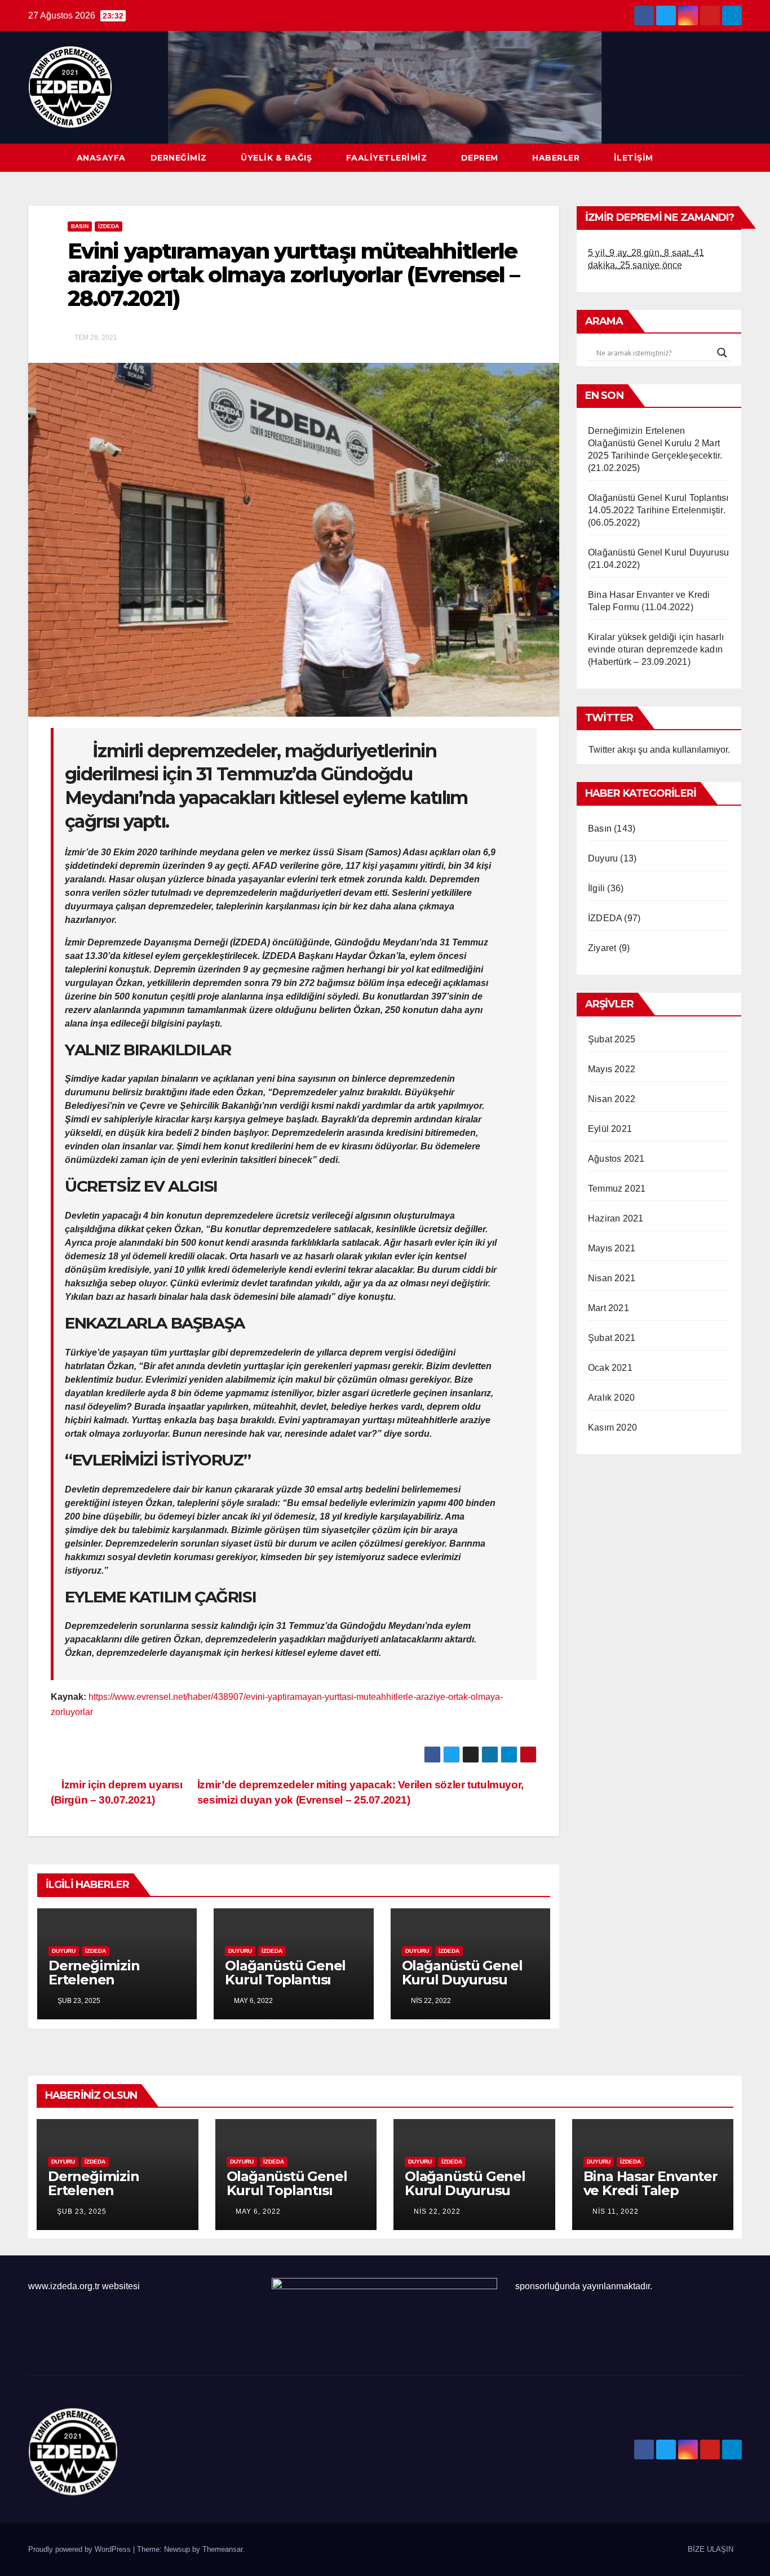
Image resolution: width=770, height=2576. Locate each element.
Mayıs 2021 (612, 1248)
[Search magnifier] (722, 353)
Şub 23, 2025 (82, 2211)
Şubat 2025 (612, 1039)
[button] (734, 157)
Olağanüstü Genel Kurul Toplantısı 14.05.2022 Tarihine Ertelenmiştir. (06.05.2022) (658, 510)
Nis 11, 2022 (616, 2211)
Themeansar (222, 2549)
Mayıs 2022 (612, 1069)
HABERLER (556, 158)
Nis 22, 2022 (437, 2211)
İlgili (596, 888)
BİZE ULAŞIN (711, 2549)
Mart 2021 (609, 1308)
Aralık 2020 (611, 1398)
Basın (80, 226)
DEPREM (480, 158)
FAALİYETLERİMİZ (387, 158)
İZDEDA (109, 226)
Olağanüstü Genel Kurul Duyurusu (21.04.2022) (462, 1980)
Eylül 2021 (610, 1129)
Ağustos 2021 (616, 1159)
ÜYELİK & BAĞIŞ (276, 158)
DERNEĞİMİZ (179, 158)
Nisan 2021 (612, 1278)
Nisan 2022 (612, 1099)
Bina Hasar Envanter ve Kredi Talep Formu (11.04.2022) (650, 2190)
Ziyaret (602, 948)
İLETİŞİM (634, 158)
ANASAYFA (101, 158)
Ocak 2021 (610, 1368)
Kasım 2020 (612, 1427)
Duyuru (64, 1951)
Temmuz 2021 (617, 1189)
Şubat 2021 (612, 1338)
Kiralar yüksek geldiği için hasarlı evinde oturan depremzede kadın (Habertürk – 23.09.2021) (656, 649)
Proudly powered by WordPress (81, 2549)
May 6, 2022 (258, 2211)
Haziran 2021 (616, 1218)
